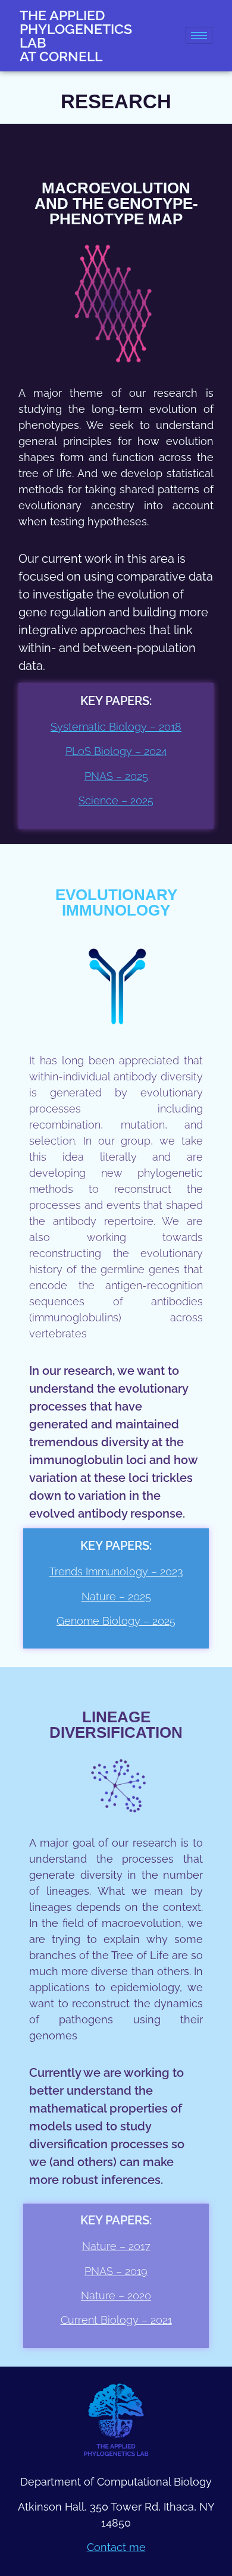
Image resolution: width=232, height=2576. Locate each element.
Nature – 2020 (116, 2295)
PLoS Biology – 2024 (116, 751)
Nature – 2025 (116, 1596)
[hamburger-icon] (199, 35)
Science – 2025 (116, 800)
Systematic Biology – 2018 (116, 727)
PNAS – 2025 (116, 776)
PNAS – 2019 (116, 2271)
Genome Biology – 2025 (116, 1621)
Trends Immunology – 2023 (116, 1571)
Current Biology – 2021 (116, 2320)
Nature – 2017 (116, 2246)
